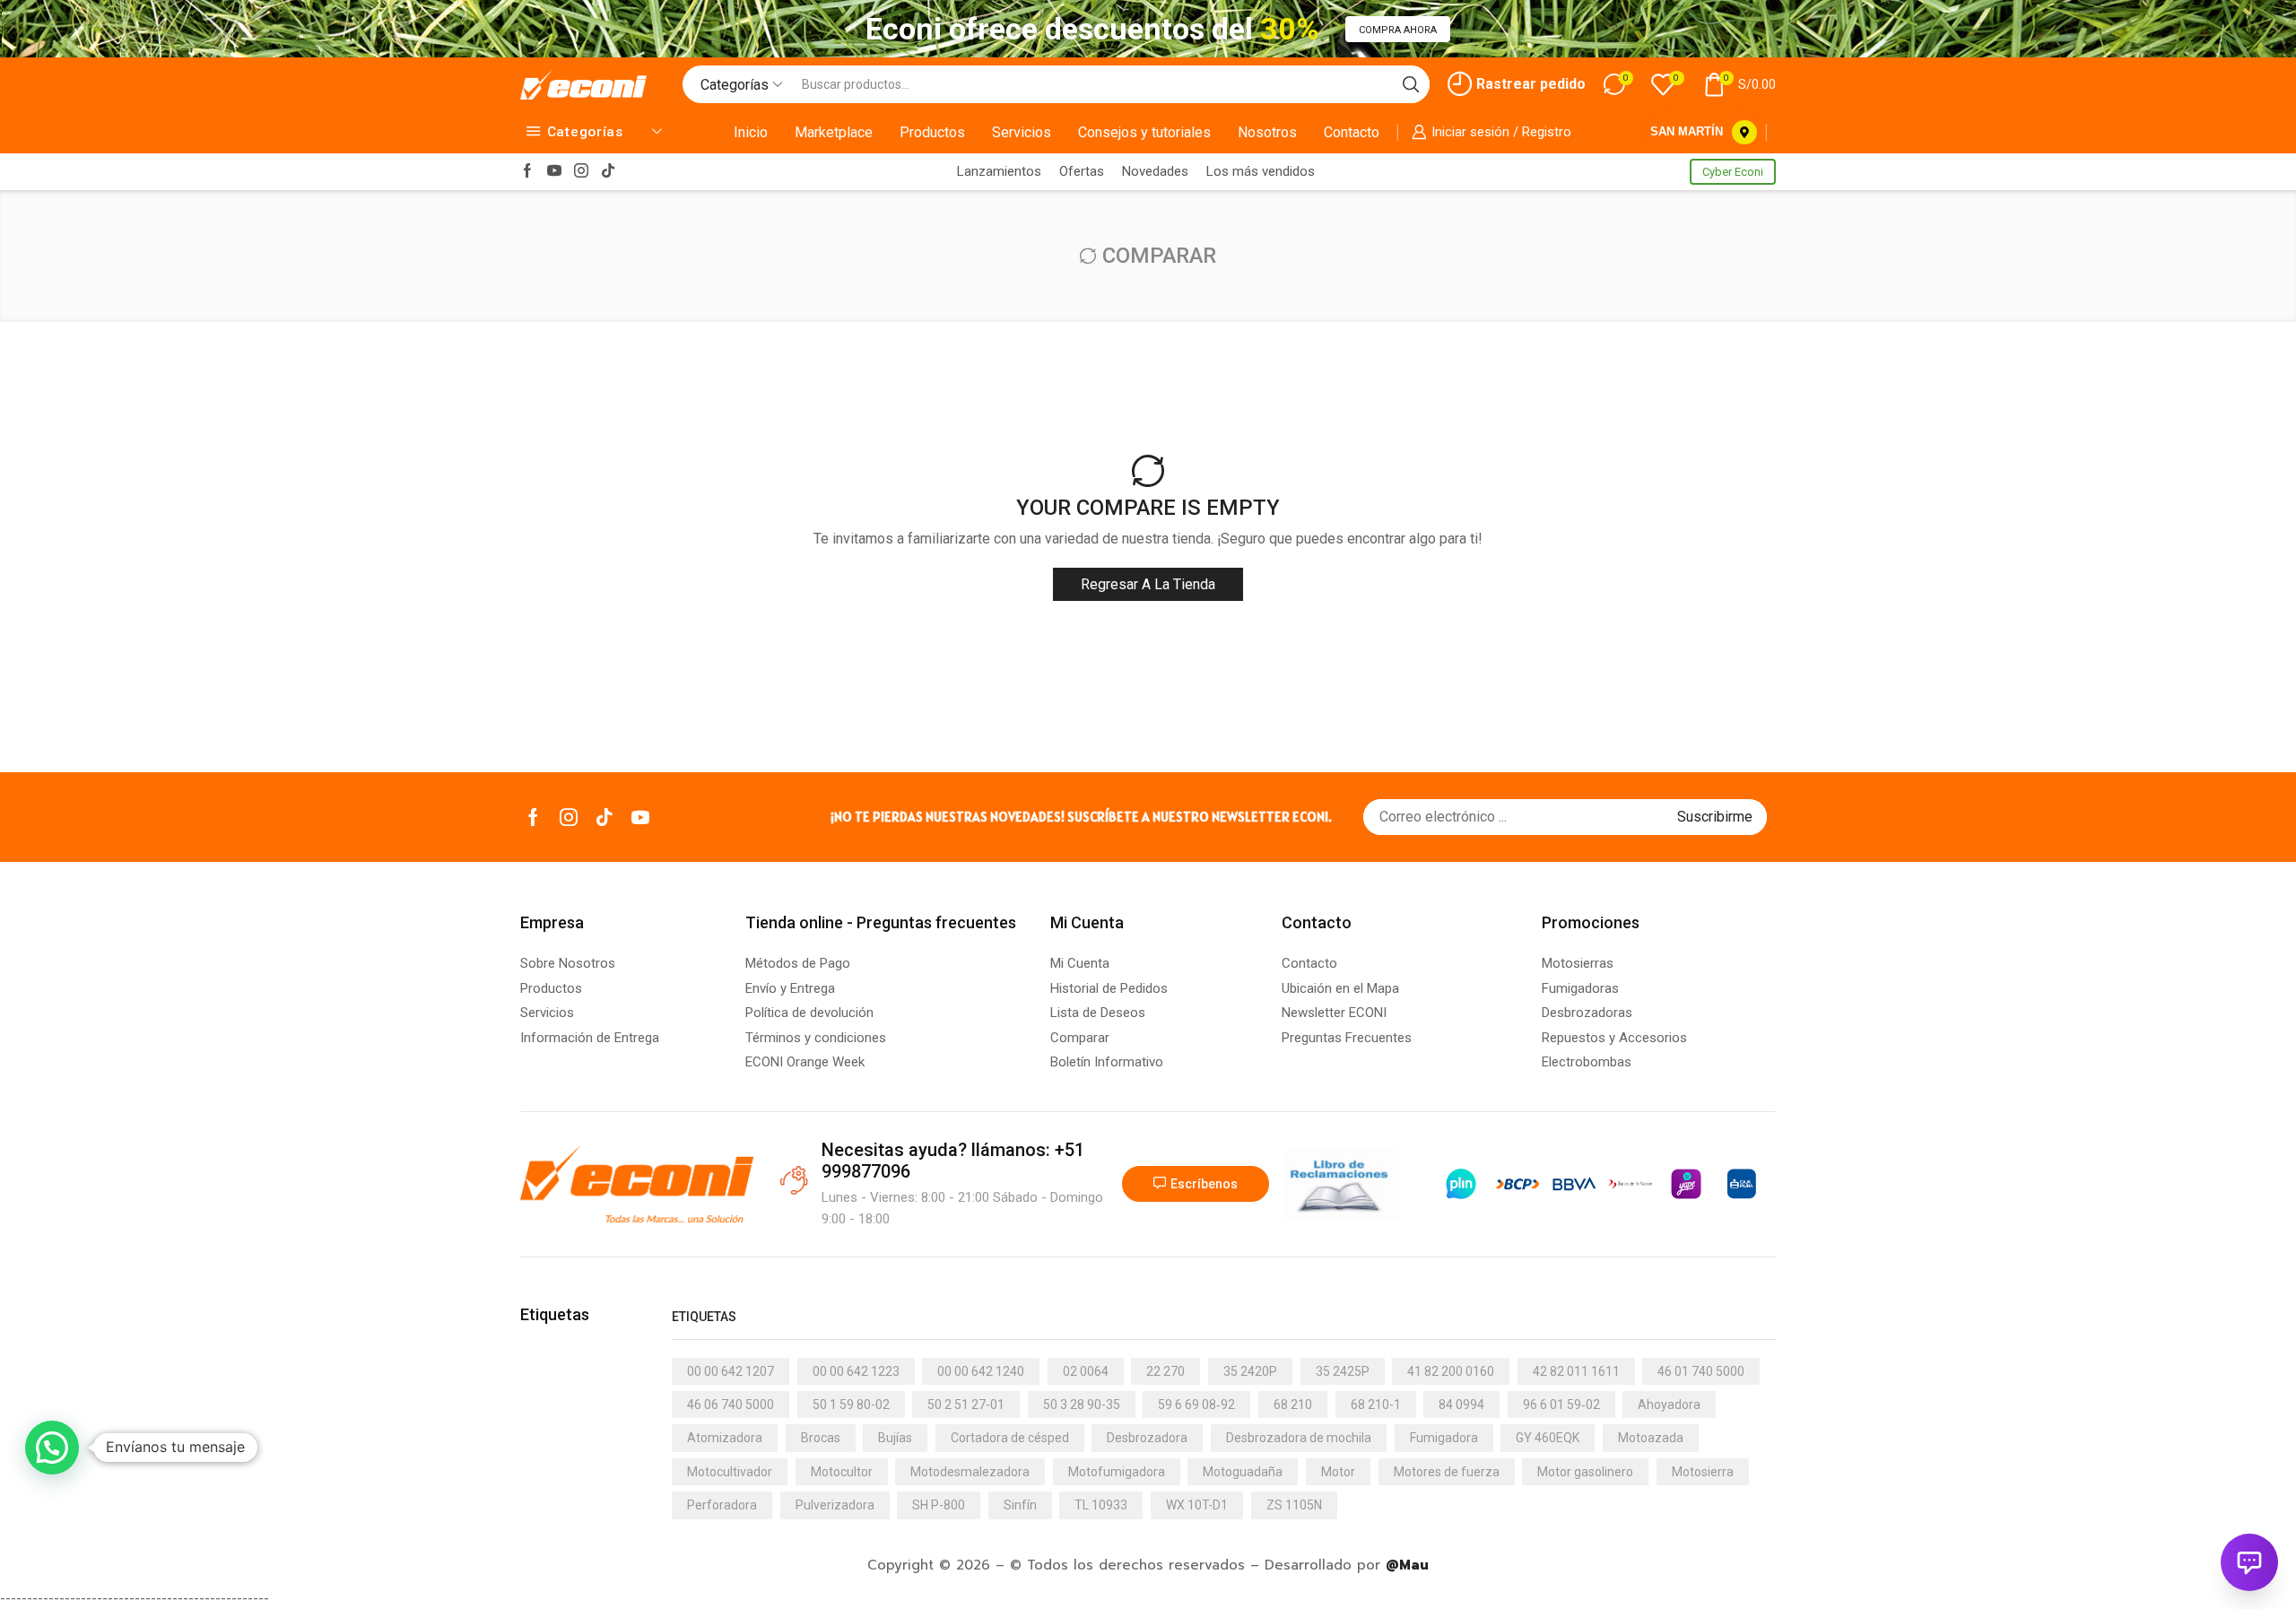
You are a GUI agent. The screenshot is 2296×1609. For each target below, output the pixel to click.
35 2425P (1343, 1371)
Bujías (895, 1438)
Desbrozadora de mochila (1299, 1438)
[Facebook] (527, 172)
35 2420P (1250, 1371)
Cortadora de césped (1010, 1438)
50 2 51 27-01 (966, 1405)
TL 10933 (1101, 1505)
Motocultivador (730, 1472)
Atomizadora (725, 1438)
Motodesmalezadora (970, 1472)
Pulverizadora (835, 1505)
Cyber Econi (1733, 172)
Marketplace (834, 132)
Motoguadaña (1243, 1472)
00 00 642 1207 (731, 1371)
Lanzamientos (999, 171)
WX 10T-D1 (1197, 1505)
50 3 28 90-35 (1082, 1405)
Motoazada (1651, 1438)
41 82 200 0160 (1451, 1371)
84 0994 (1461, 1405)
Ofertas (1082, 171)
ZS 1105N (1294, 1505)
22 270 (1165, 1371)
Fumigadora (1444, 1438)
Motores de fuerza (1447, 1472)
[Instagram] (581, 172)
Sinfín (1020, 1505)
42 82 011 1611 (1576, 1371)
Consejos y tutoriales (1144, 132)
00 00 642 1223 (856, 1371)
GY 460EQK (1548, 1438)
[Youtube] (554, 172)
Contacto (1352, 132)
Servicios (1022, 132)
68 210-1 (1376, 1405)
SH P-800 (939, 1505)
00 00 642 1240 (981, 1371)
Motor (1338, 1472)
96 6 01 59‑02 (1561, 1405)
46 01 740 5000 (1701, 1371)
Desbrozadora (1147, 1438)
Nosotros (1267, 132)
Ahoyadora (1669, 1405)
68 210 (1293, 1405)
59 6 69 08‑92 (1196, 1405)
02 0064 (1086, 1371)
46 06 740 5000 (731, 1405)
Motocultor (842, 1472)
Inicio (751, 132)
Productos (932, 132)
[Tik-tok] (608, 172)
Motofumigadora (1117, 1472)
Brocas (821, 1438)
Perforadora (722, 1505)
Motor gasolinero (1585, 1472)
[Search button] (1411, 84)
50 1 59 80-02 (851, 1405)
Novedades (1155, 171)
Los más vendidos (1261, 171)
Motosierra (1703, 1472)
